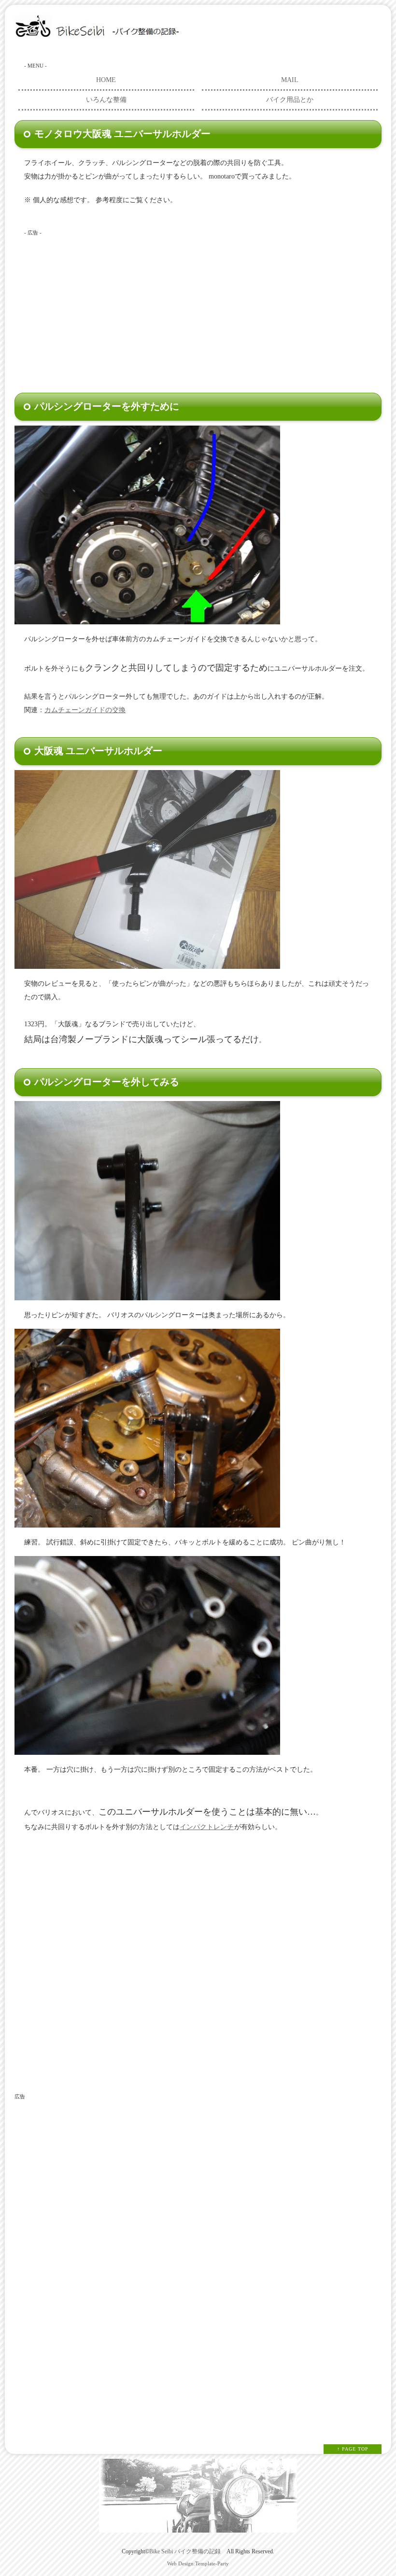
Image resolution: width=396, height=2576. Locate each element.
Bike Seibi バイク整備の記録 (185, 2552)
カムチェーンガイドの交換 (85, 710)
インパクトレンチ (207, 1827)
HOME (106, 80)
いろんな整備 (106, 100)
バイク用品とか (290, 100)
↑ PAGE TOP (353, 2449)
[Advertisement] (190, 308)
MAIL (290, 80)
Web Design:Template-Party (198, 2563)
